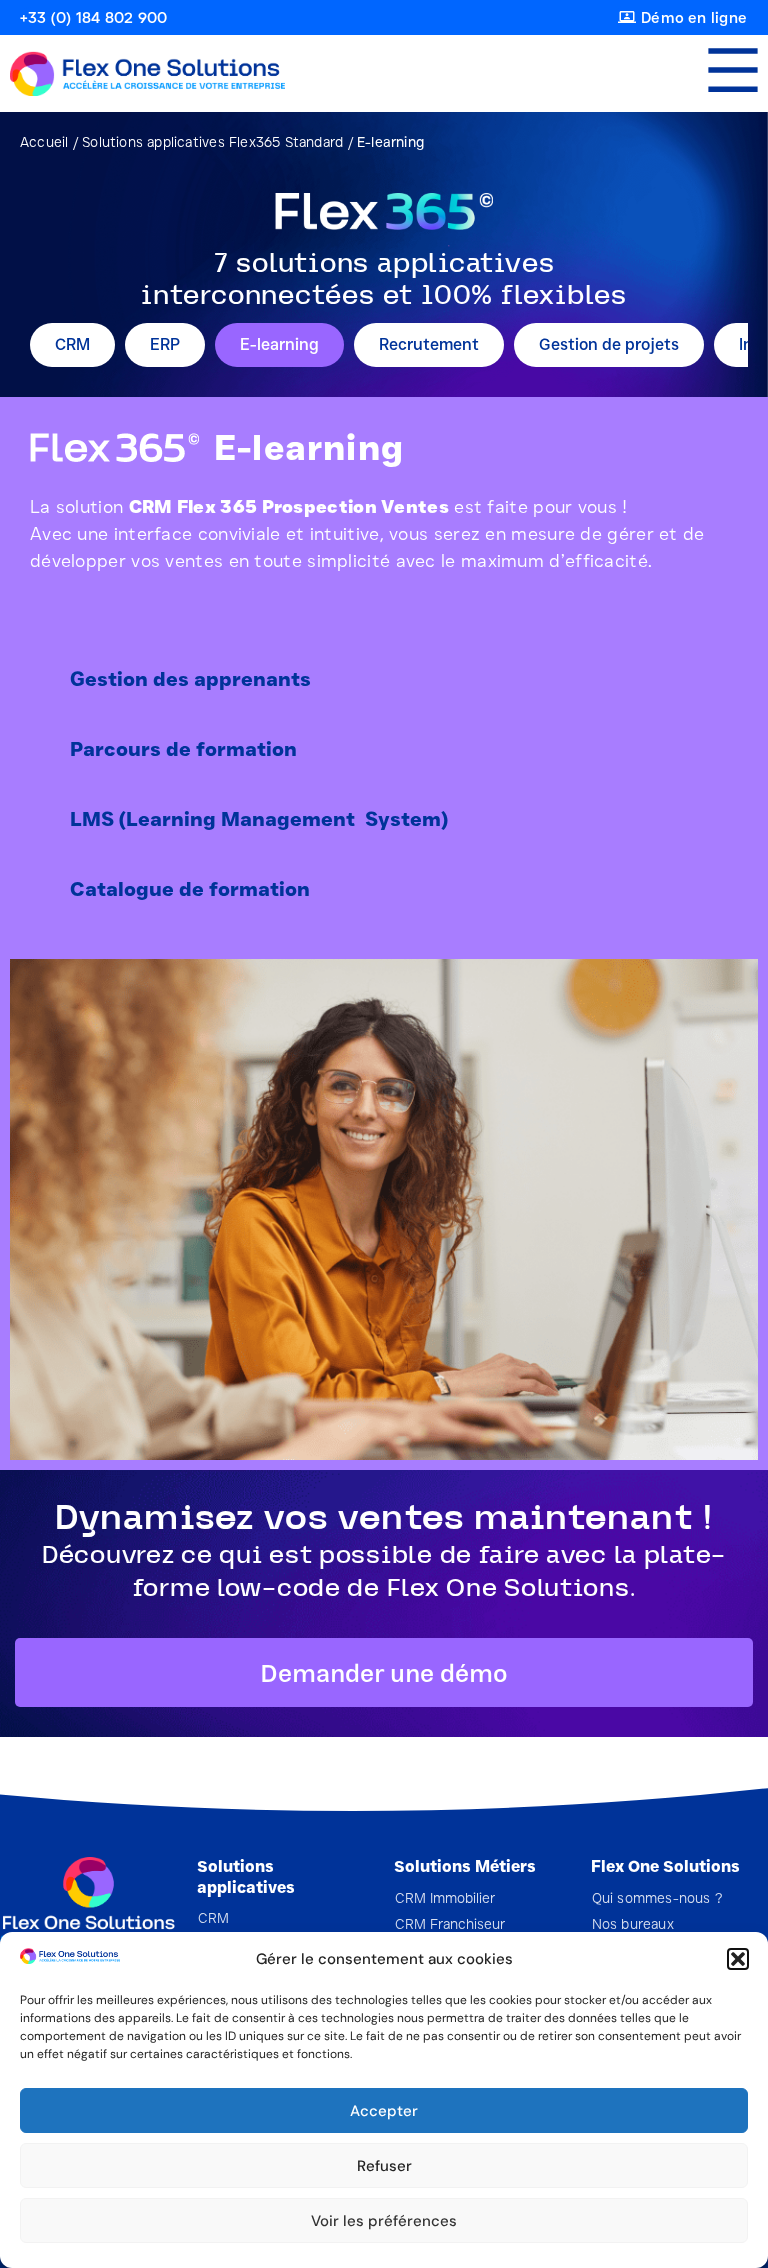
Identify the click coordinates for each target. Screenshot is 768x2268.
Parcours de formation (183, 749)
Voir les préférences (384, 2221)
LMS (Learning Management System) (259, 819)
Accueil (44, 142)
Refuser (384, 2166)
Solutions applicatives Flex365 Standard (212, 142)
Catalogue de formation (190, 889)
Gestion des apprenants (190, 679)
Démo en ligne (694, 18)
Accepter (384, 2111)
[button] (738, 1959)
